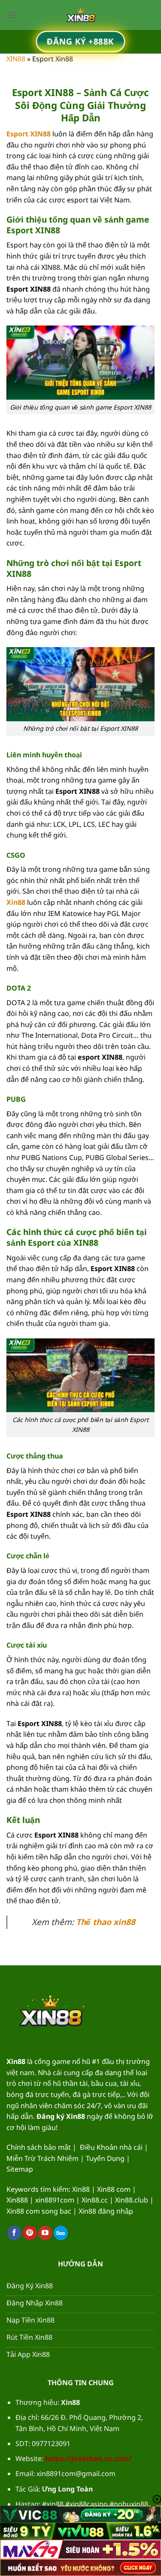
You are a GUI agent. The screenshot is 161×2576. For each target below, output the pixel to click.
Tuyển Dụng (105, 2158)
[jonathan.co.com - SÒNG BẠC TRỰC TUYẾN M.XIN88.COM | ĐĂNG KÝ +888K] (81, 15)
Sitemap (20, 2169)
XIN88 (16, 59)
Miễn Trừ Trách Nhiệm (43, 2158)
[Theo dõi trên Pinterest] (30, 2233)
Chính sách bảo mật (39, 2147)
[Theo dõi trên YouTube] (45, 2233)
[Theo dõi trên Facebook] (14, 2233)
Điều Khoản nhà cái (111, 2147)
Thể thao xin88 (106, 1922)
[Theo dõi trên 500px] (61, 2233)
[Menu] (12, 15)
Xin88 (16, 902)
